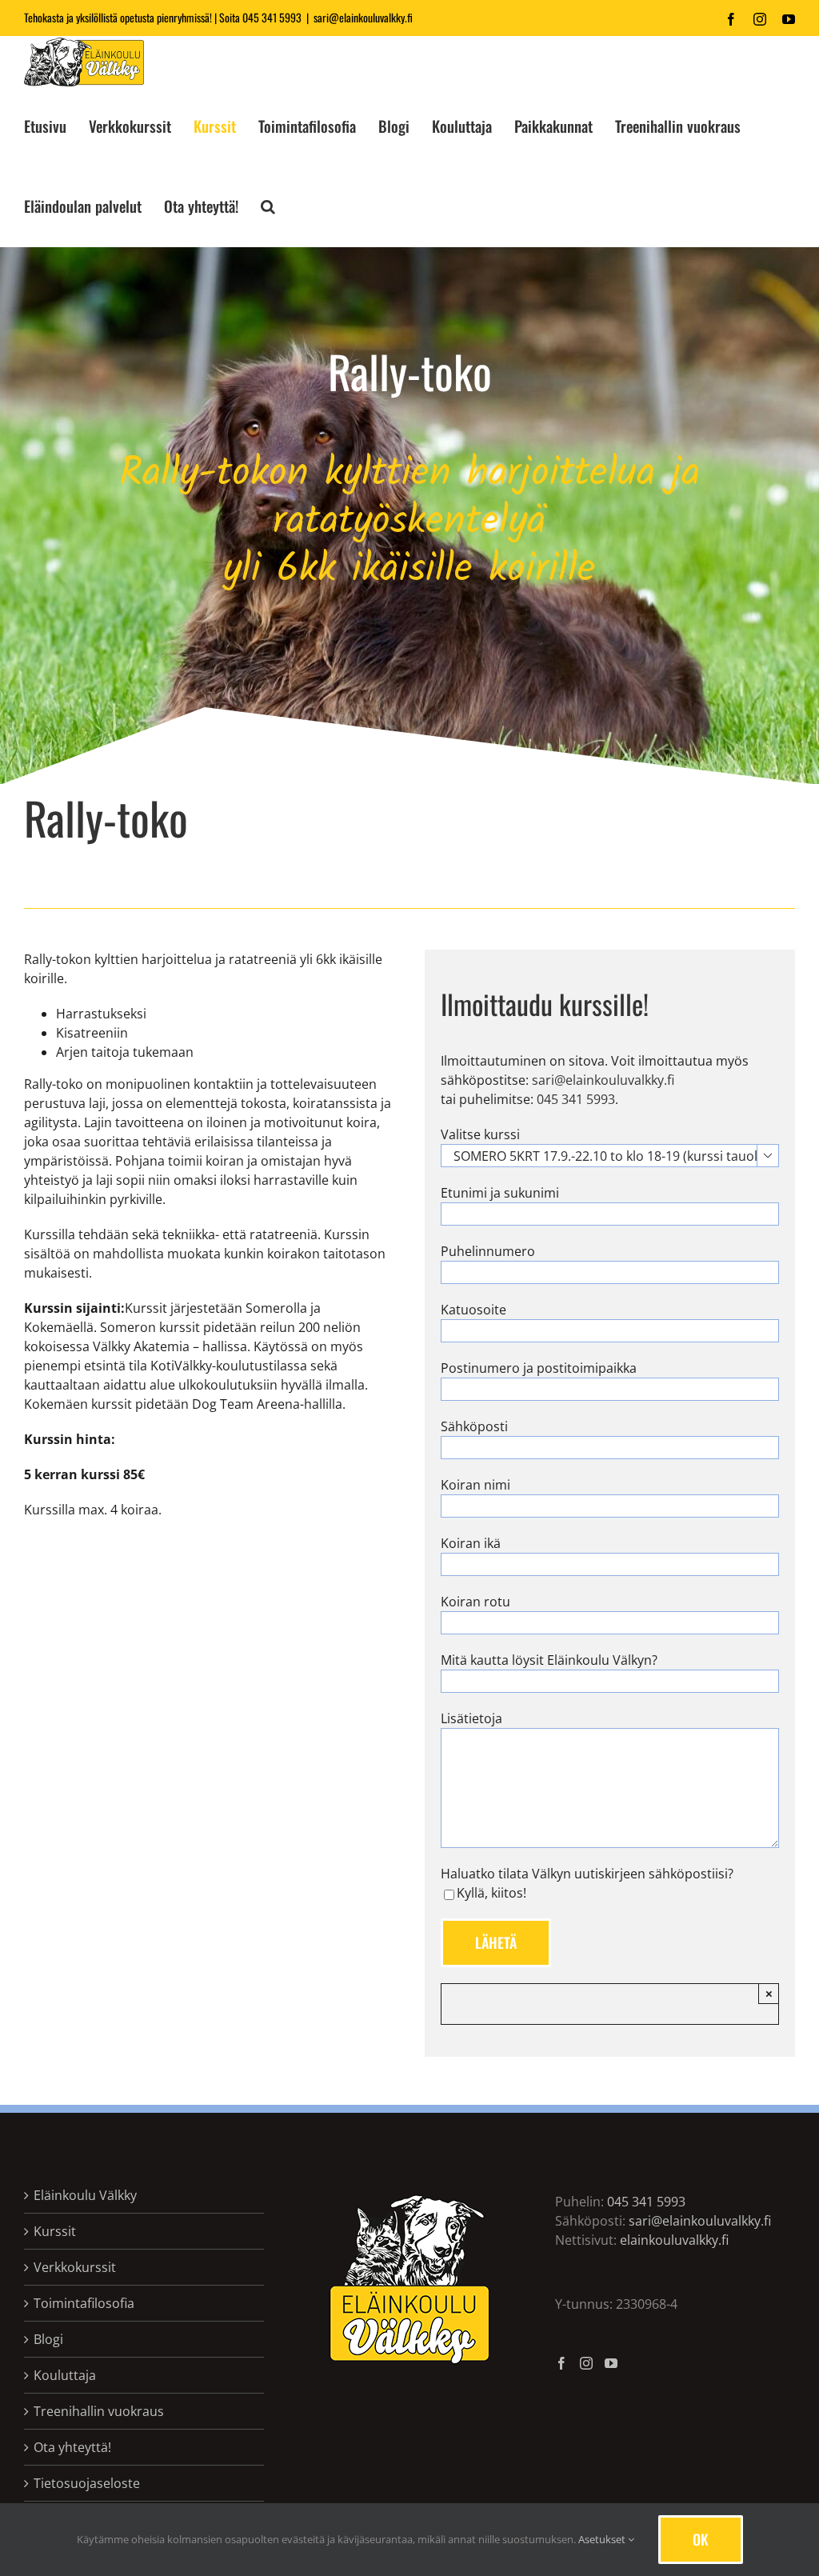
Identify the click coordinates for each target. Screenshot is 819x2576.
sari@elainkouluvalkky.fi (363, 17)
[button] (268, 206)
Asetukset (603, 2539)
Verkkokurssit (75, 2267)
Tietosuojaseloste (87, 2483)
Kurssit (55, 2231)
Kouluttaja (65, 2375)
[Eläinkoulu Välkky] (409, 2197)
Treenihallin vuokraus (99, 2411)
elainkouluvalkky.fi (674, 2240)
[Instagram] (586, 2363)
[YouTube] (611, 2363)
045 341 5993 (272, 17)
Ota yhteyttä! (72, 2447)
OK (701, 2539)
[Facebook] (561, 2363)
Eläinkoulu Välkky (85, 2195)
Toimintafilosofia (84, 2303)
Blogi (48, 2339)
